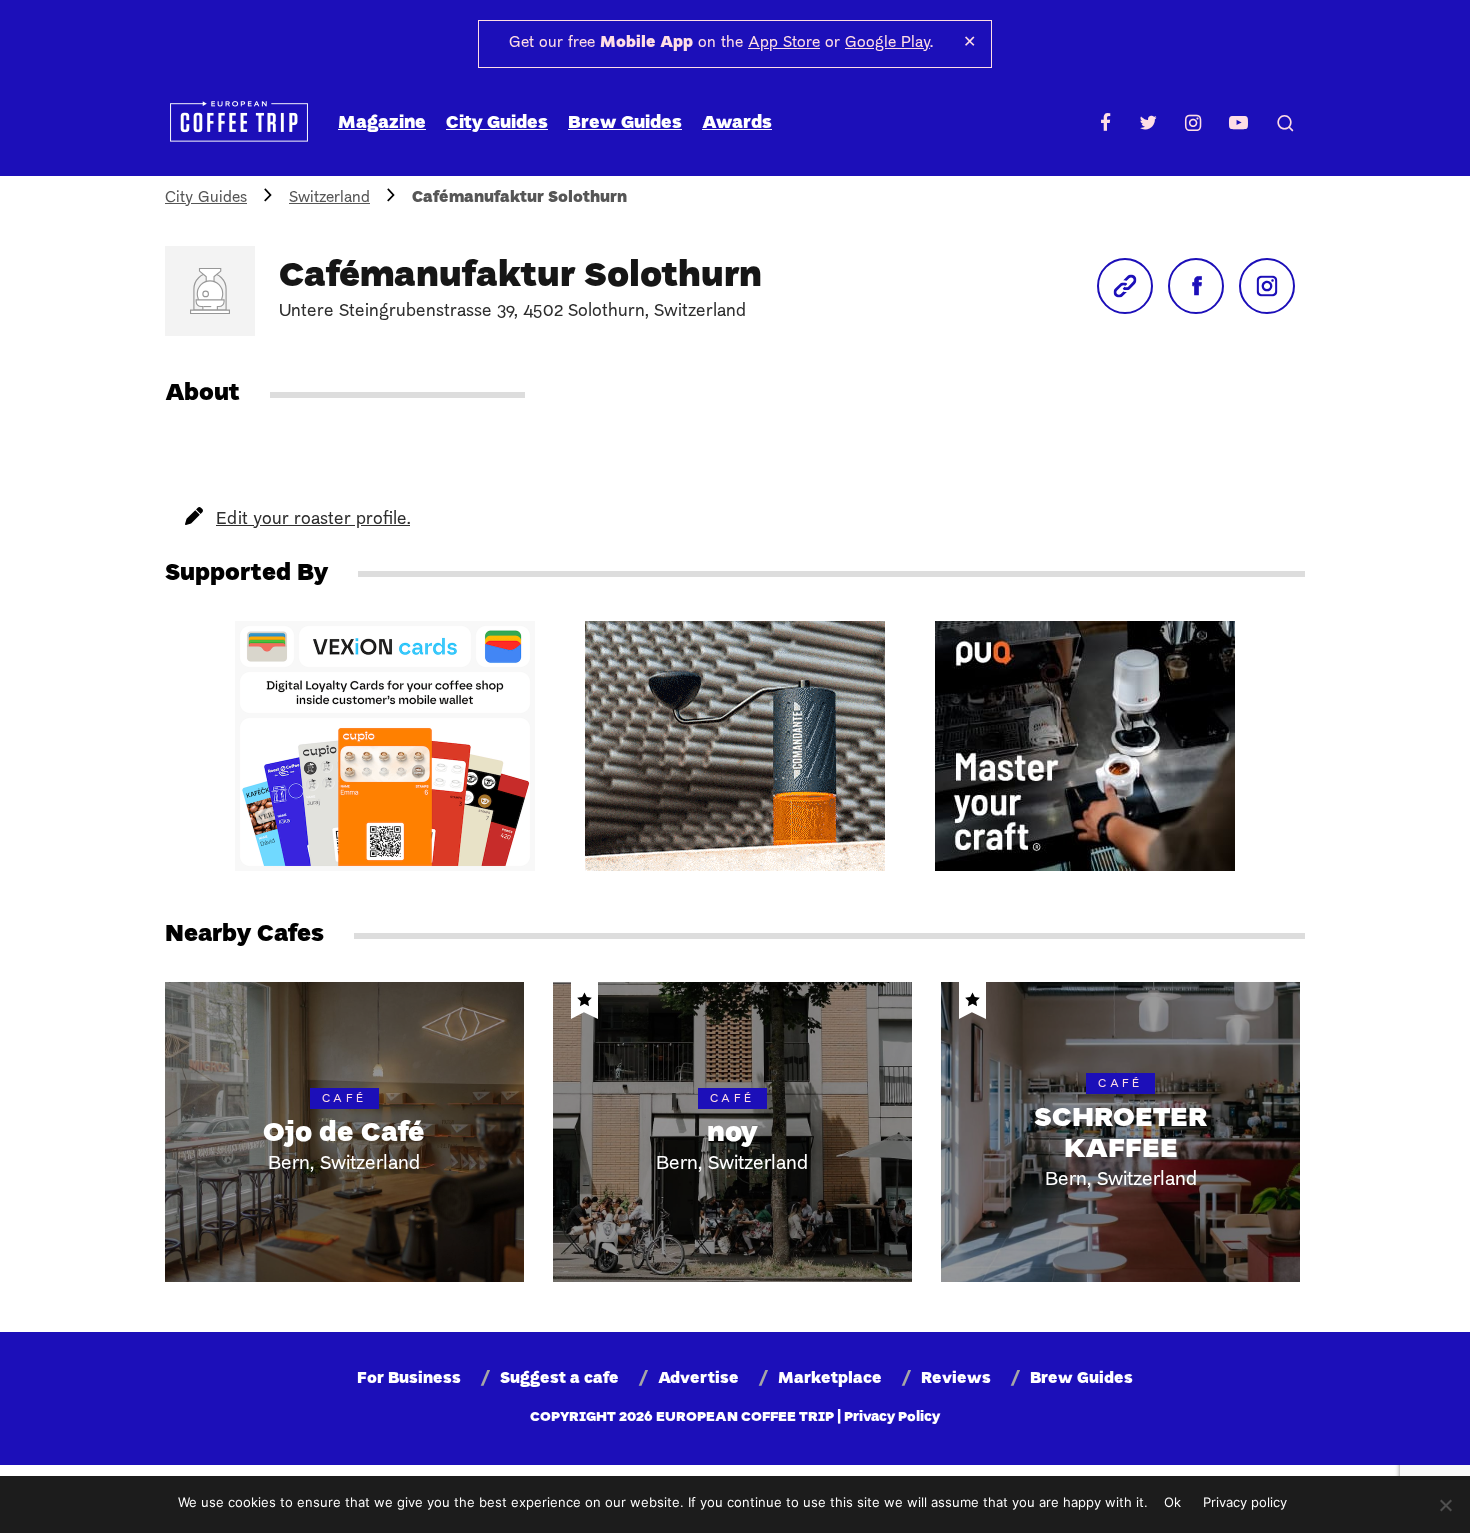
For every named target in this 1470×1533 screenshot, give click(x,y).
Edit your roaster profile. (313, 519)
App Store (784, 43)
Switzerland (329, 198)
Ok (1172, 1502)
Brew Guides (625, 123)
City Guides (497, 123)
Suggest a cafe (559, 1379)
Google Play (887, 43)
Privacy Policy (892, 1417)
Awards (737, 123)
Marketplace (830, 1379)
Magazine (382, 123)
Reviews (956, 1379)
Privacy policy (1245, 1502)
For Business (409, 1379)
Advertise (698, 1379)
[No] (1445, 1505)
